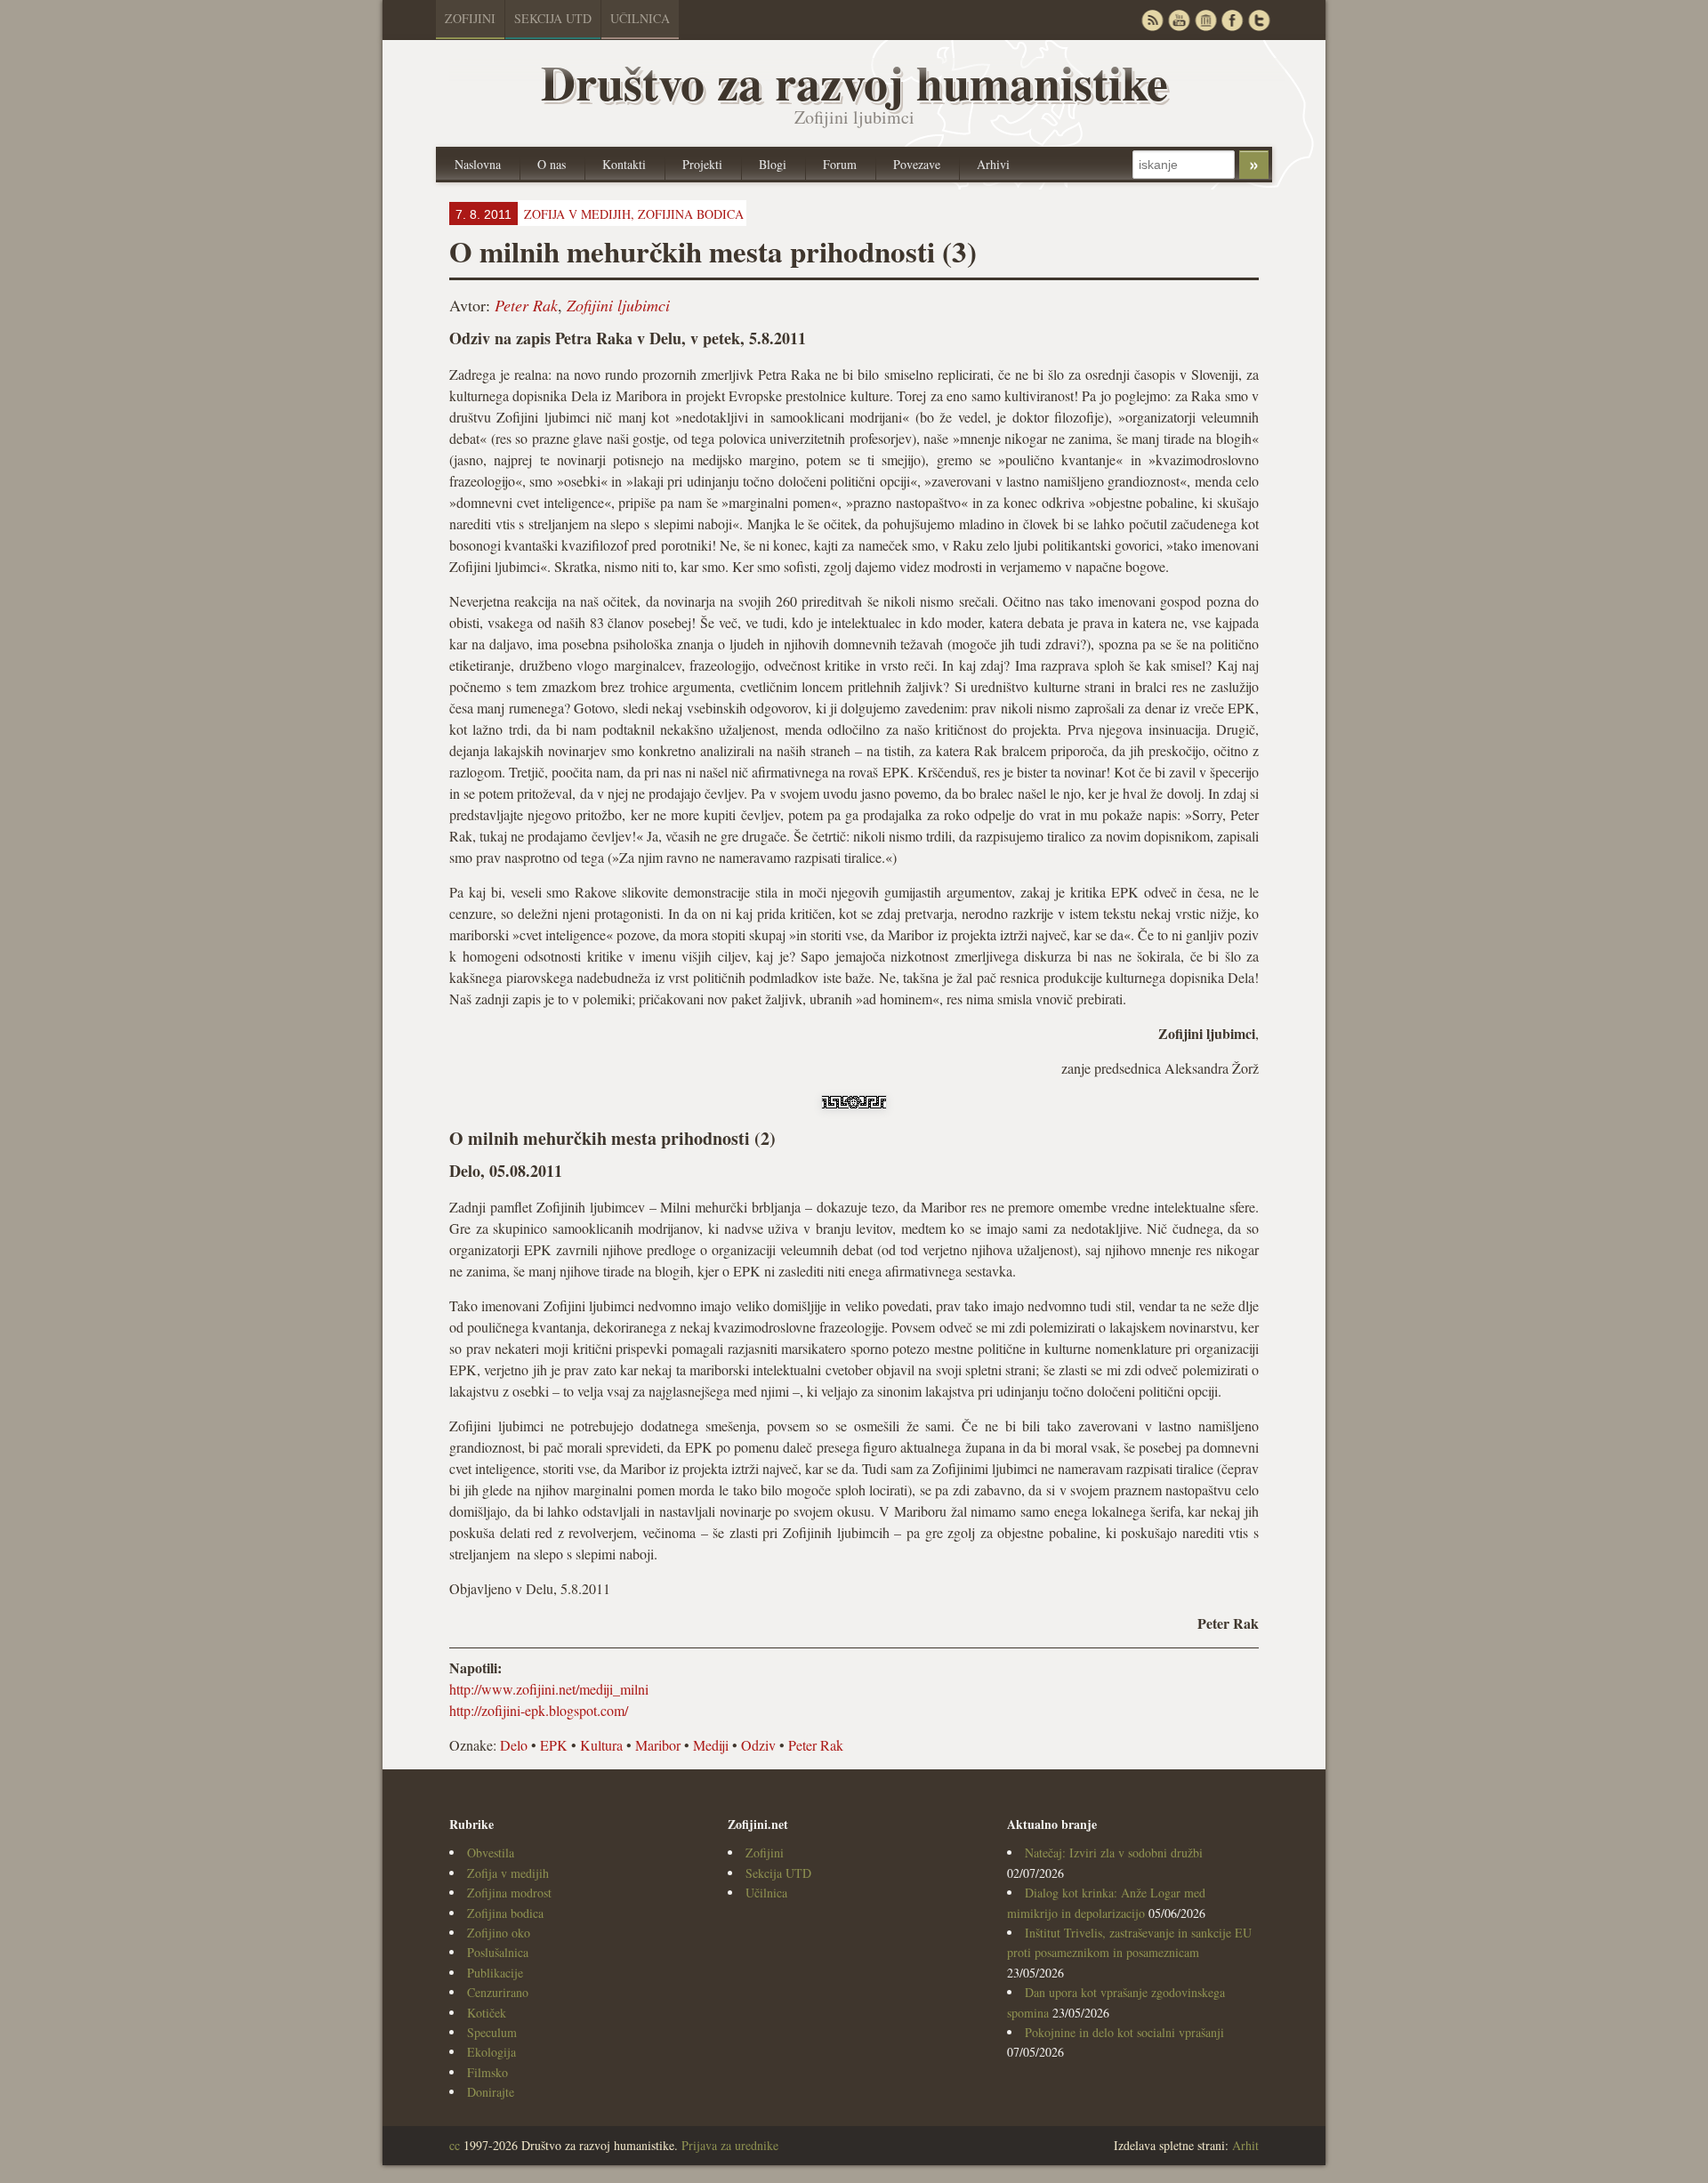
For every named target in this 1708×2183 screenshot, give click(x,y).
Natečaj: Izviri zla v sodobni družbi (1114, 1853)
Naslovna (478, 164)
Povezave (917, 164)
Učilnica (640, 18)
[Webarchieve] (1205, 20)
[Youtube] (1179, 20)
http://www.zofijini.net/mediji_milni (549, 1689)
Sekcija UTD (553, 18)
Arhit (1245, 2145)
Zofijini (470, 18)
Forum (840, 164)
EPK (554, 1745)
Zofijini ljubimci (618, 305)
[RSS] (1152, 20)
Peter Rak (526, 305)
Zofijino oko (499, 1933)
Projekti (702, 164)
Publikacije (495, 1973)
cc (455, 2145)
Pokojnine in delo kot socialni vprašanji (1124, 2032)
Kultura (601, 1745)
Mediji (711, 1745)
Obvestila (491, 1853)
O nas (552, 164)
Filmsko (487, 2072)
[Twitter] (1259, 20)
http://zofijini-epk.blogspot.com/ (539, 1710)
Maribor (658, 1745)
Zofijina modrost (509, 1893)
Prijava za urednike (730, 2145)
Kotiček (487, 2013)
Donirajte (491, 2092)
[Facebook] (1232, 20)
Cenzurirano (498, 1992)
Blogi (773, 164)
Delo (514, 1745)
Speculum (492, 2032)
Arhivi (993, 164)
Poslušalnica (498, 1952)
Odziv (758, 1745)
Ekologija (491, 2052)
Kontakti (624, 164)
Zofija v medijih (508, 1873)
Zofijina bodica (691, 214)
